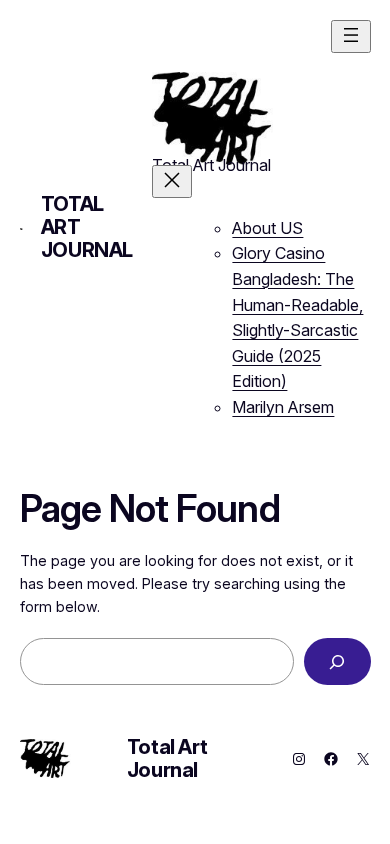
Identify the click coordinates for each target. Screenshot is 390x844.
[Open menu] (351, 36)
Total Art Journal (167, 758)
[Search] (337, 661)
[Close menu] (172, 181)
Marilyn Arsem (283, 407)
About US (267, 228)
